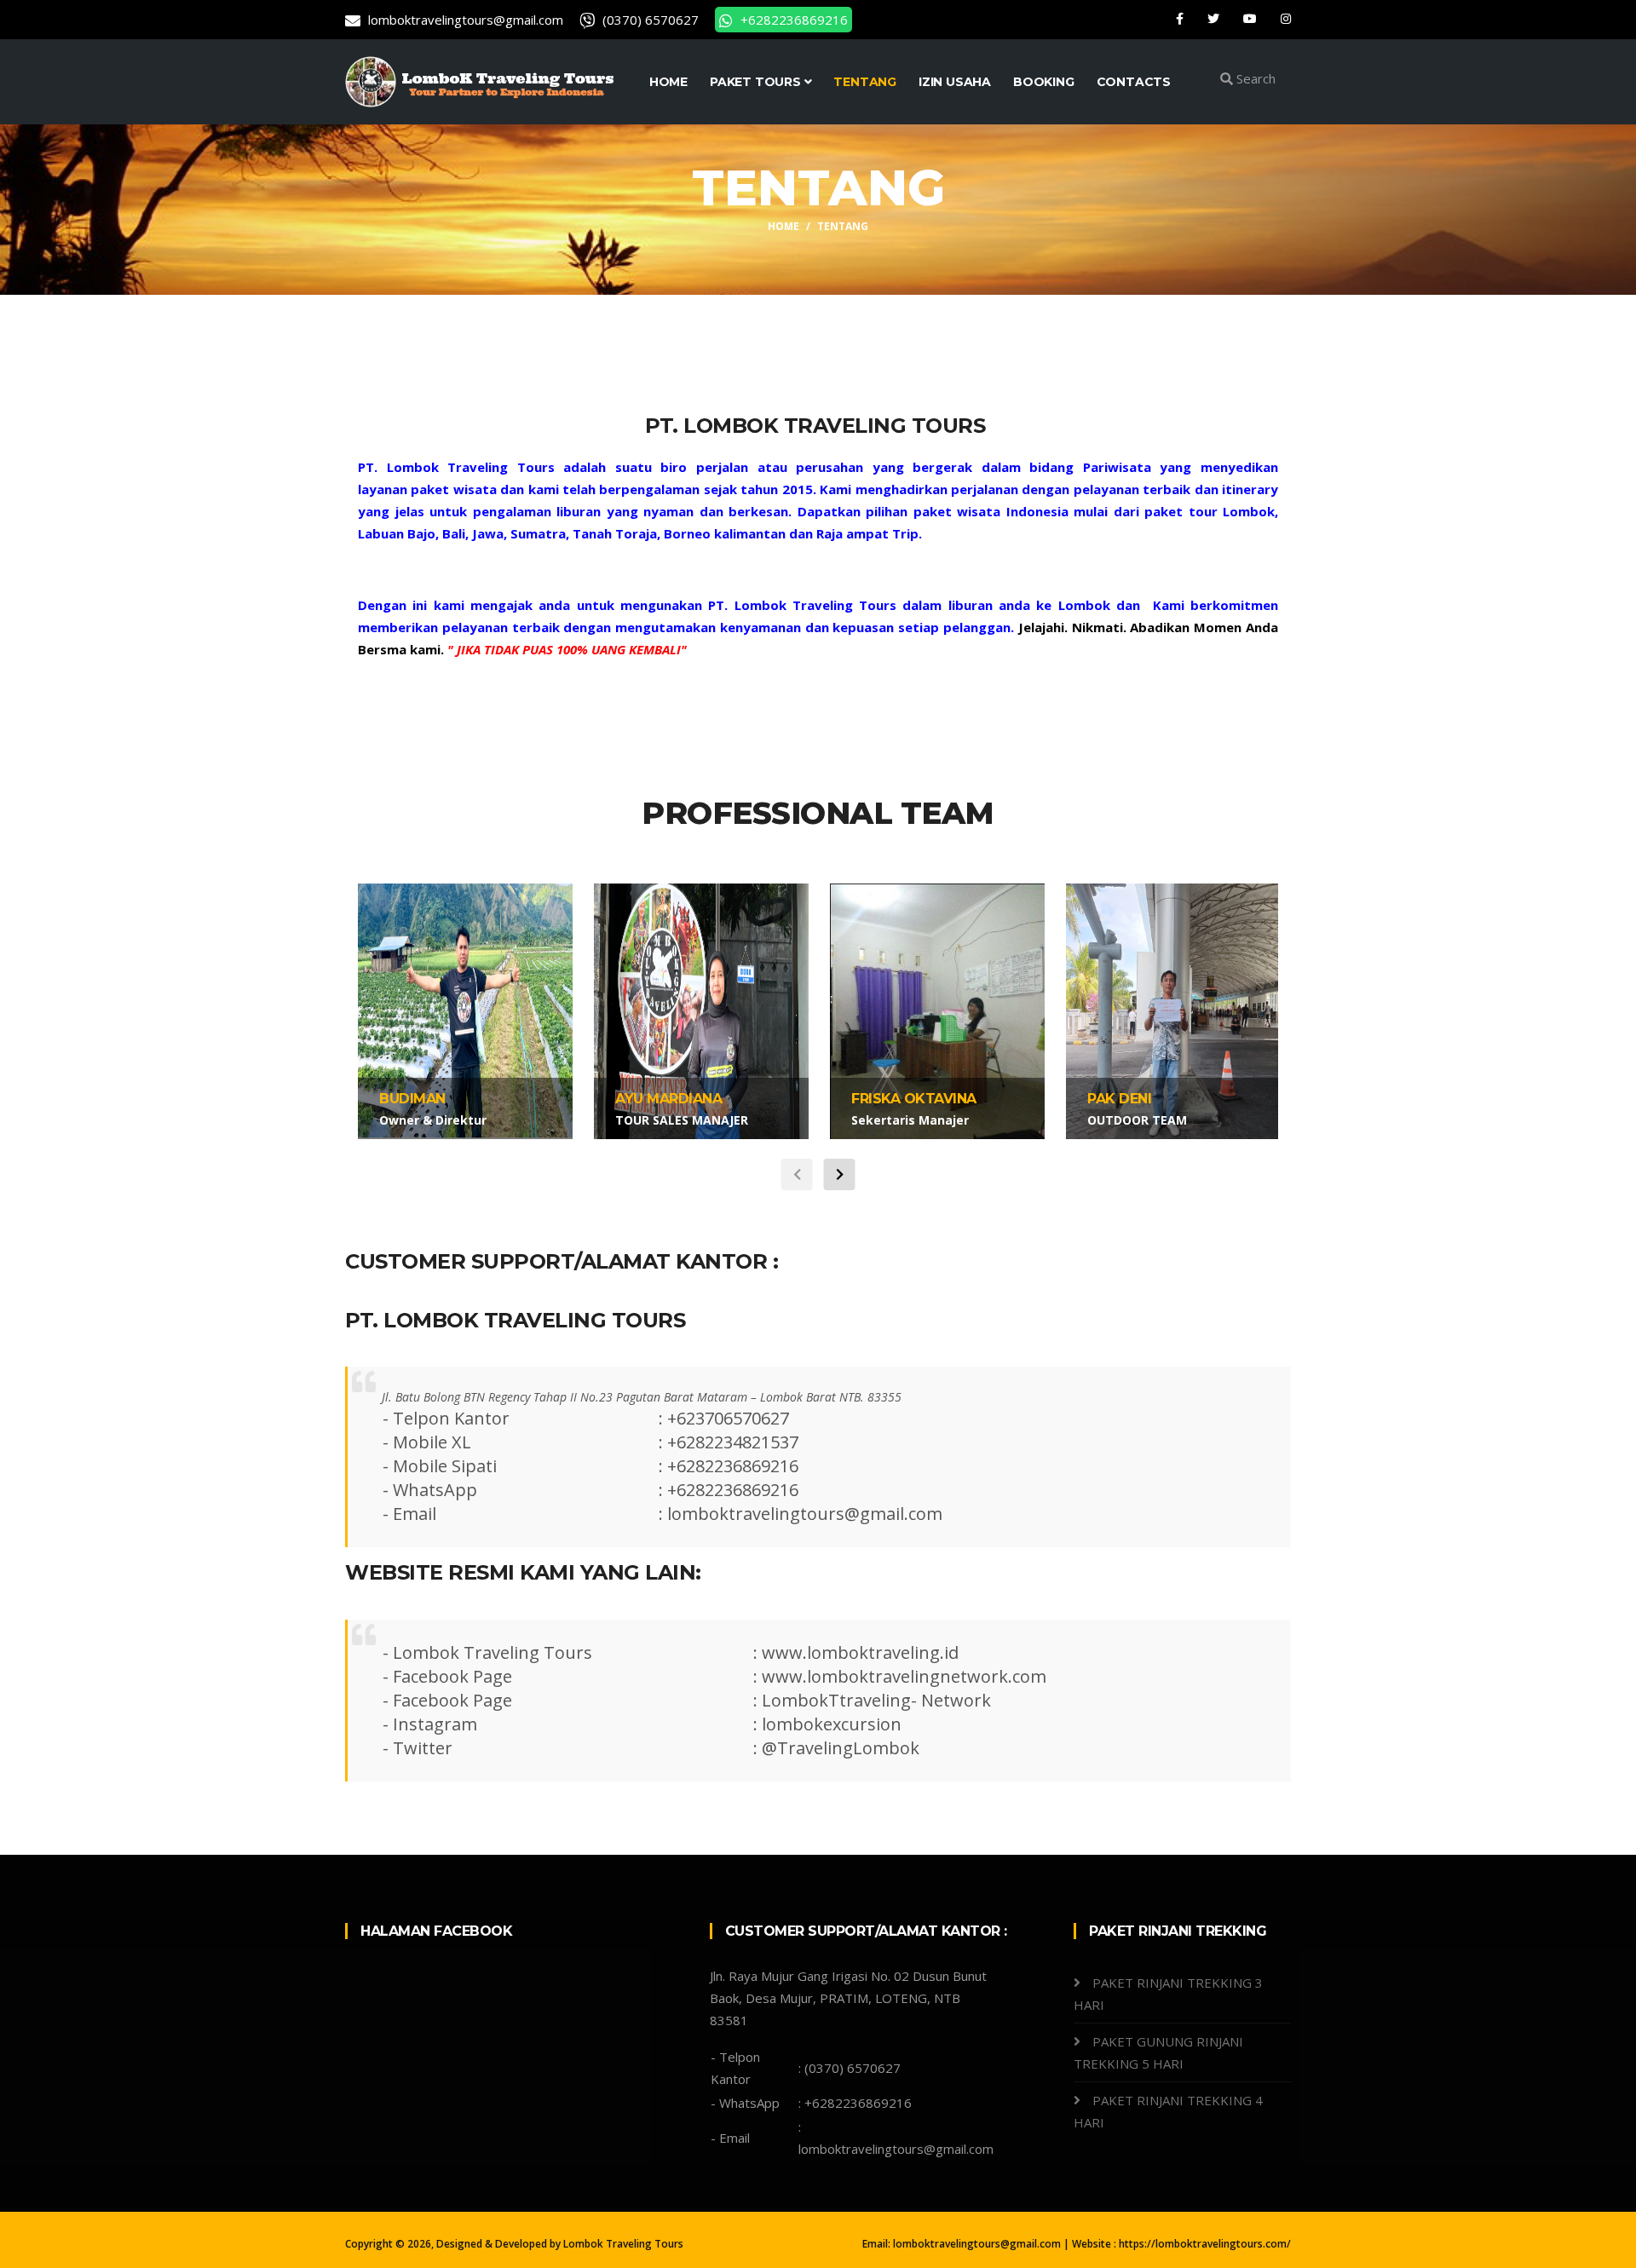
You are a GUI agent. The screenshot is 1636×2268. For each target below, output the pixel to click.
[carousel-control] (797, 1174)
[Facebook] (1181, 18)
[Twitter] (1215, 18)
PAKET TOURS (757, 82)
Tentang (865, 82)
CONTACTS (1134, 82)
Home (783, 226)
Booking (1044, 82)
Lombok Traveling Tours (623, 2244)
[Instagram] (1286, 18)
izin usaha (955, 82)
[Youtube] (1252, 18)
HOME (668, 82)
